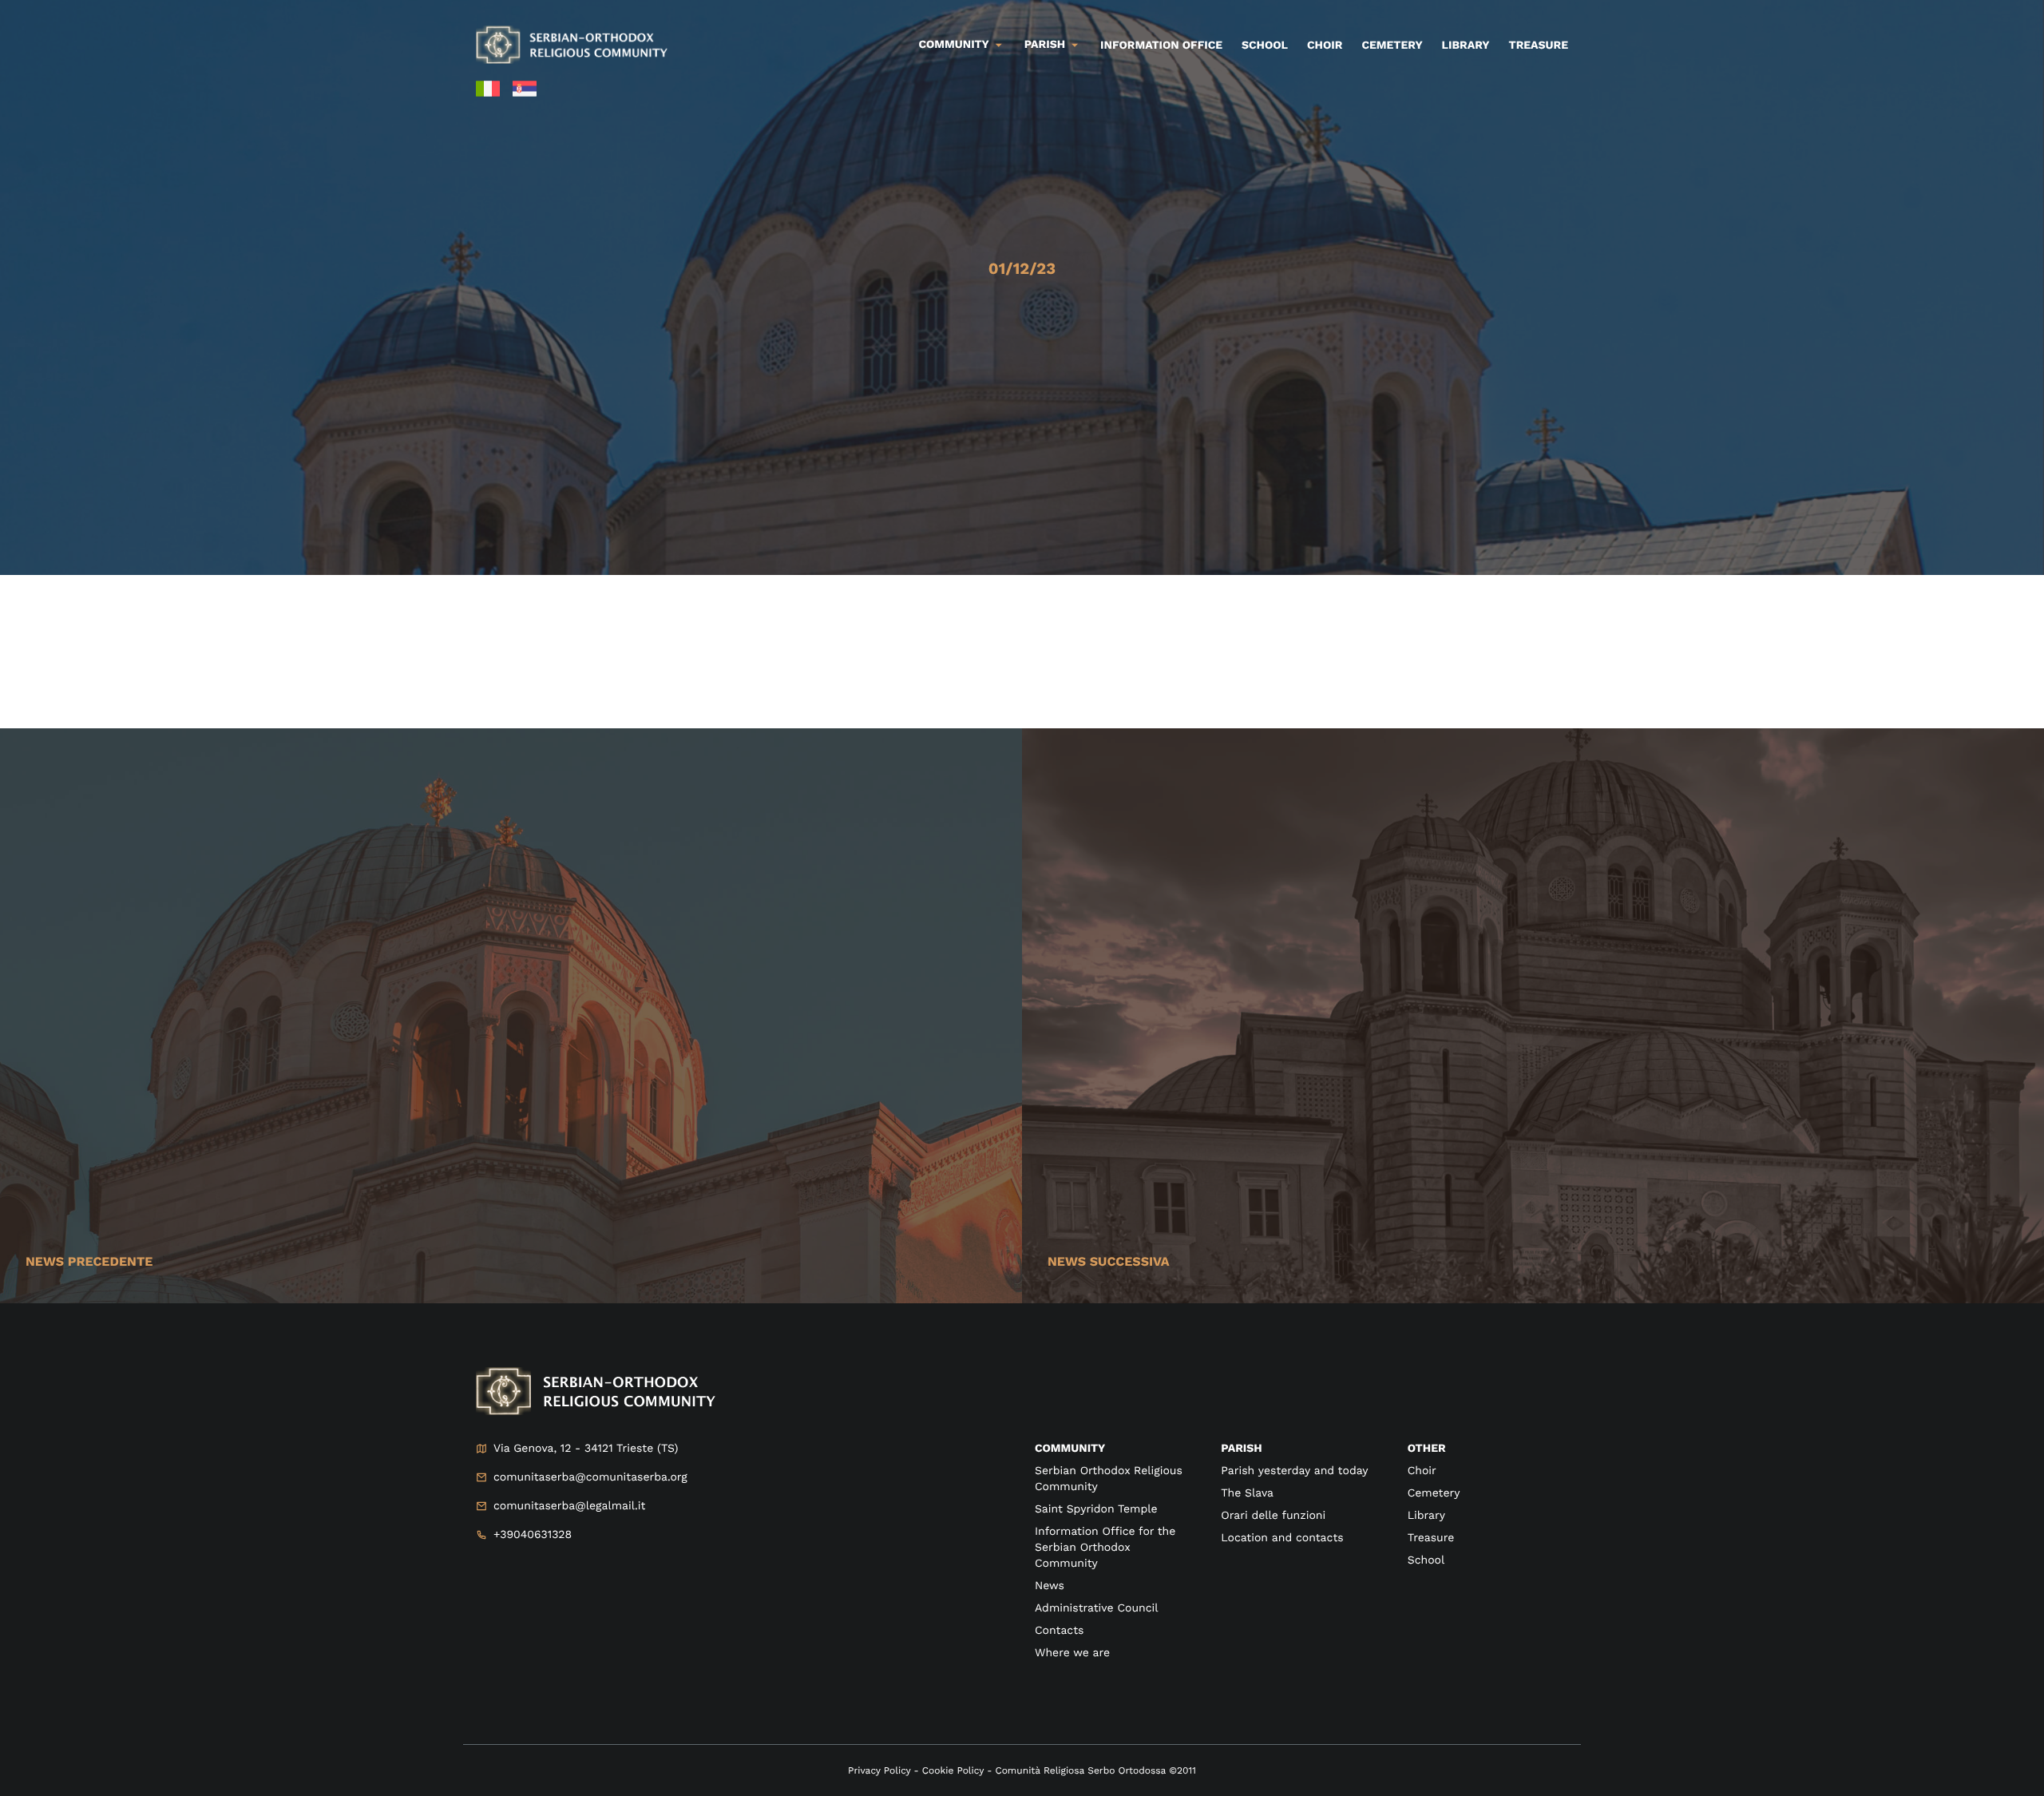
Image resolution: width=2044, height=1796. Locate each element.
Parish (1045, 45)
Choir (1325, 46)
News (1050, 1586)
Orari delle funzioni (1273, 1516)
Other (1427, 1449)
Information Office (1161, 46)
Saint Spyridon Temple (1096, 1509)
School (1265, 46)
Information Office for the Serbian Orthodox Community (1105, 1548)
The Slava (1247, 1493)
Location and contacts (1282, 1538)
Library (1466, 46)
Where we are (1072, 1653)
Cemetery (1392, 46)
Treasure (1538, 46)
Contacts (1059, 1631)
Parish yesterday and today (1294, 1471)
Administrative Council (1097, 1608)
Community (954, 45)
